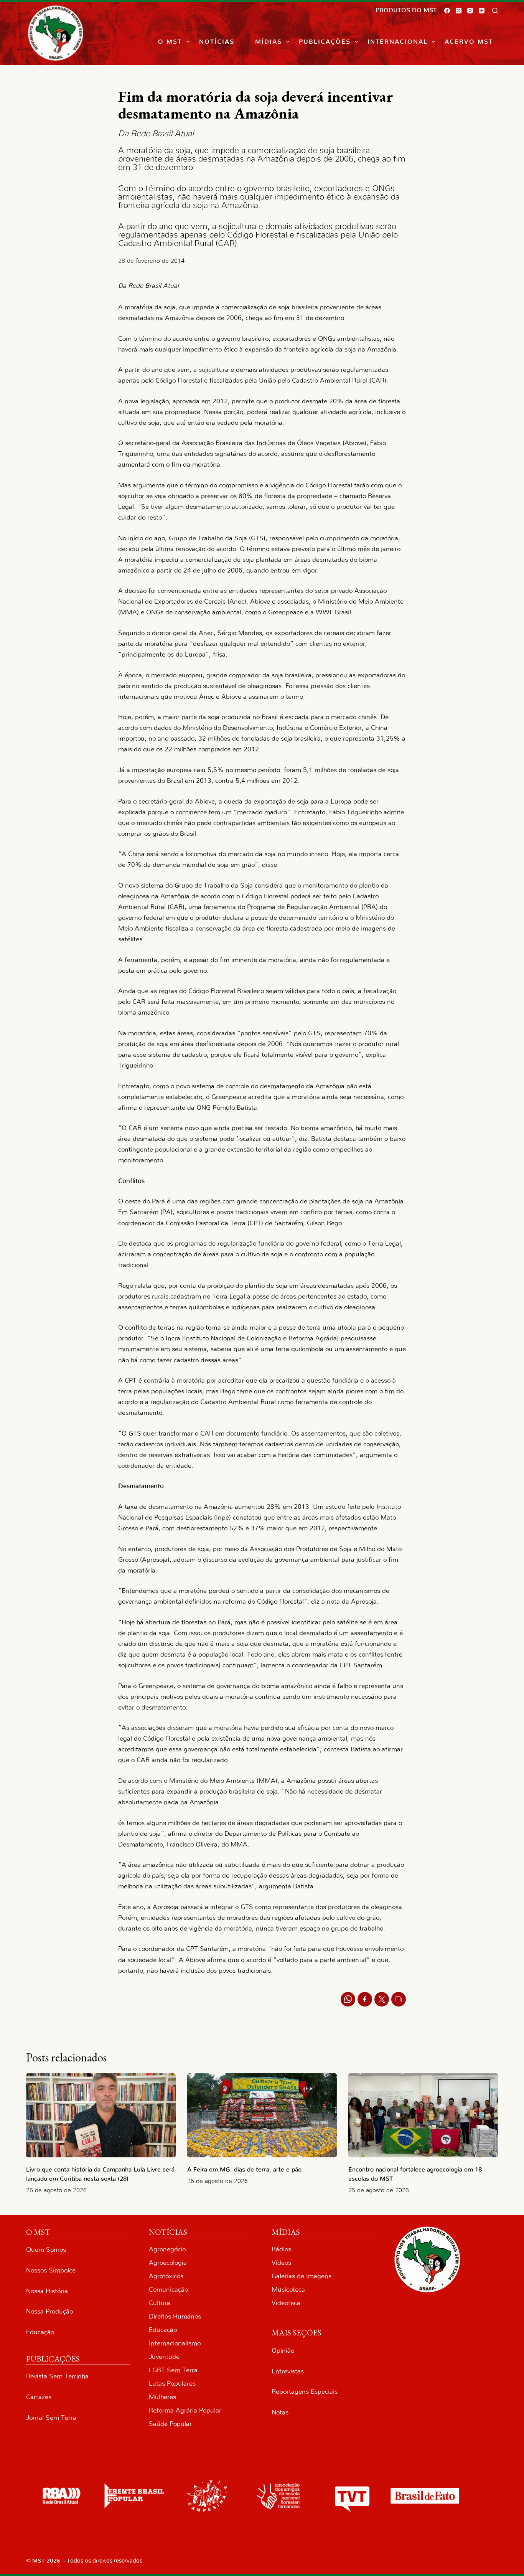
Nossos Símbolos (51, 2270)
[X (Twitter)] (459, 11)
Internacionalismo (175, 2343)
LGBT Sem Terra (173, 2370)
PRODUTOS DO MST (406, 10)
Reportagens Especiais (305, 2392)
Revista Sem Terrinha (57, 2376)
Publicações (325, 42)
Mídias (269, 42)
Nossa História (47, 2291)
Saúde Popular (170, 2424)
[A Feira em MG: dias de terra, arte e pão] (262, 2115)
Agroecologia (168, 2263)
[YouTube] (482, 11)
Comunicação (168, 2290)
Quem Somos (46, 2250)
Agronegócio (167, 2249)
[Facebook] (447, 11)
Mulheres (162, 2397)
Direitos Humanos (175, 2316)
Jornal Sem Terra (51, 2418)
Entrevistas (288, 2371)
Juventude (164, 2357)
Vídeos (281, 2263)
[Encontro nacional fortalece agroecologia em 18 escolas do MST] (423, 2115)
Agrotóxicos (166, 2276)
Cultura (160, 2303)
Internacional (398, 42)
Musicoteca (288, 2290)
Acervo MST (469, 42)
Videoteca (286, 2303)
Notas (280, 2412)
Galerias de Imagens (302, 2276)
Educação (40, 2332)
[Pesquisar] (495, 11)
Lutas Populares (172, 2384)
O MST (170, 42)
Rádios (281, 2249)
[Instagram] (470, 11)
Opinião (283, 2351)
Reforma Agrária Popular (185, 2410)
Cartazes (39, 2397)
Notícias (217, 42)
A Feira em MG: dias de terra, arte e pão (246, 2170)
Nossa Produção (49, 2311)
